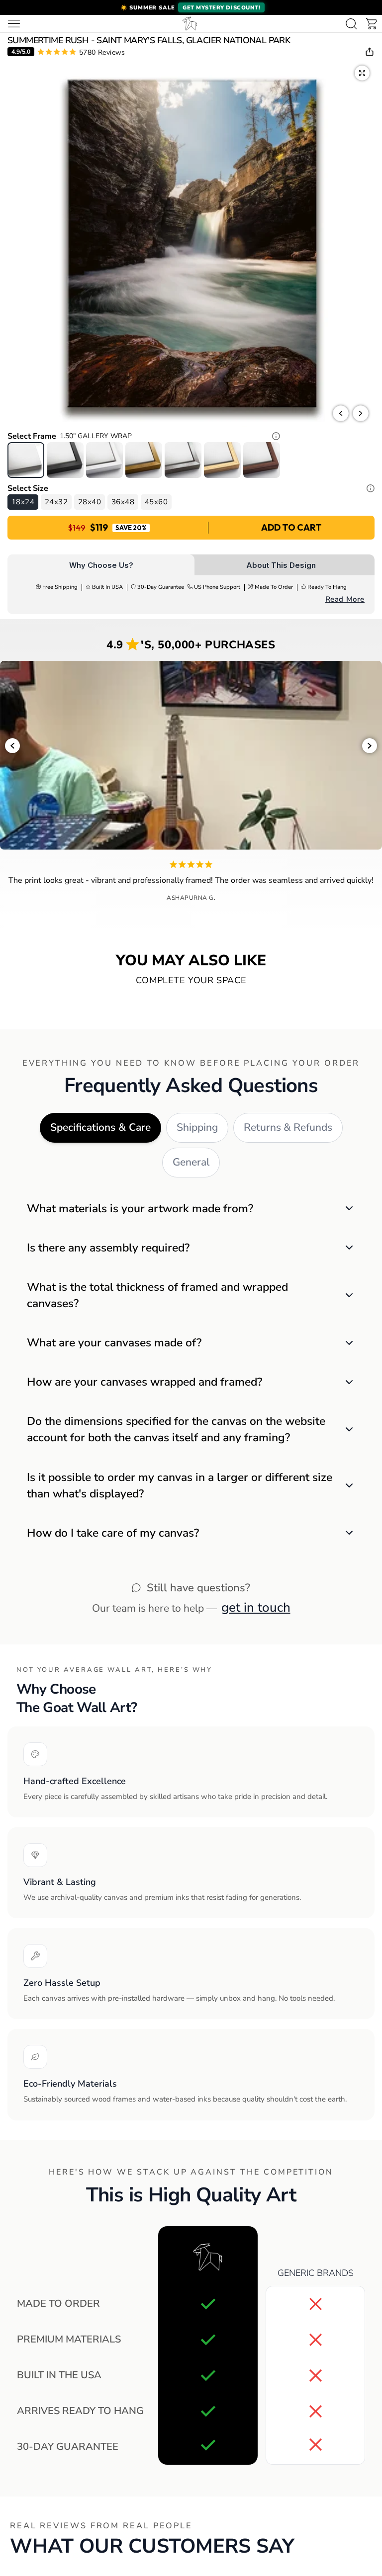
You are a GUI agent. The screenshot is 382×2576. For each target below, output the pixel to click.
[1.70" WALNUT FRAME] (262, 460)
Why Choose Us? (101, 565)
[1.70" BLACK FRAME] (65, 460)
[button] (191, 7)
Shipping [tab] (197, 1127)
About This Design (281, 565)
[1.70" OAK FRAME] (222, 460)
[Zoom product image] (362, 73)
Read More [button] (345, 599)
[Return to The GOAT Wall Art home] (190, 24)
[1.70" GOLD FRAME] (144, 460)
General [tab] (191, 1162)
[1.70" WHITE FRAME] (104, 460)
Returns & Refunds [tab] (288, 1127)
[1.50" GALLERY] (26, 460)
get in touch (256, 1607)
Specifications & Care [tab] (100, 1127)
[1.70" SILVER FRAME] (183, 460)
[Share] (370, 52)
